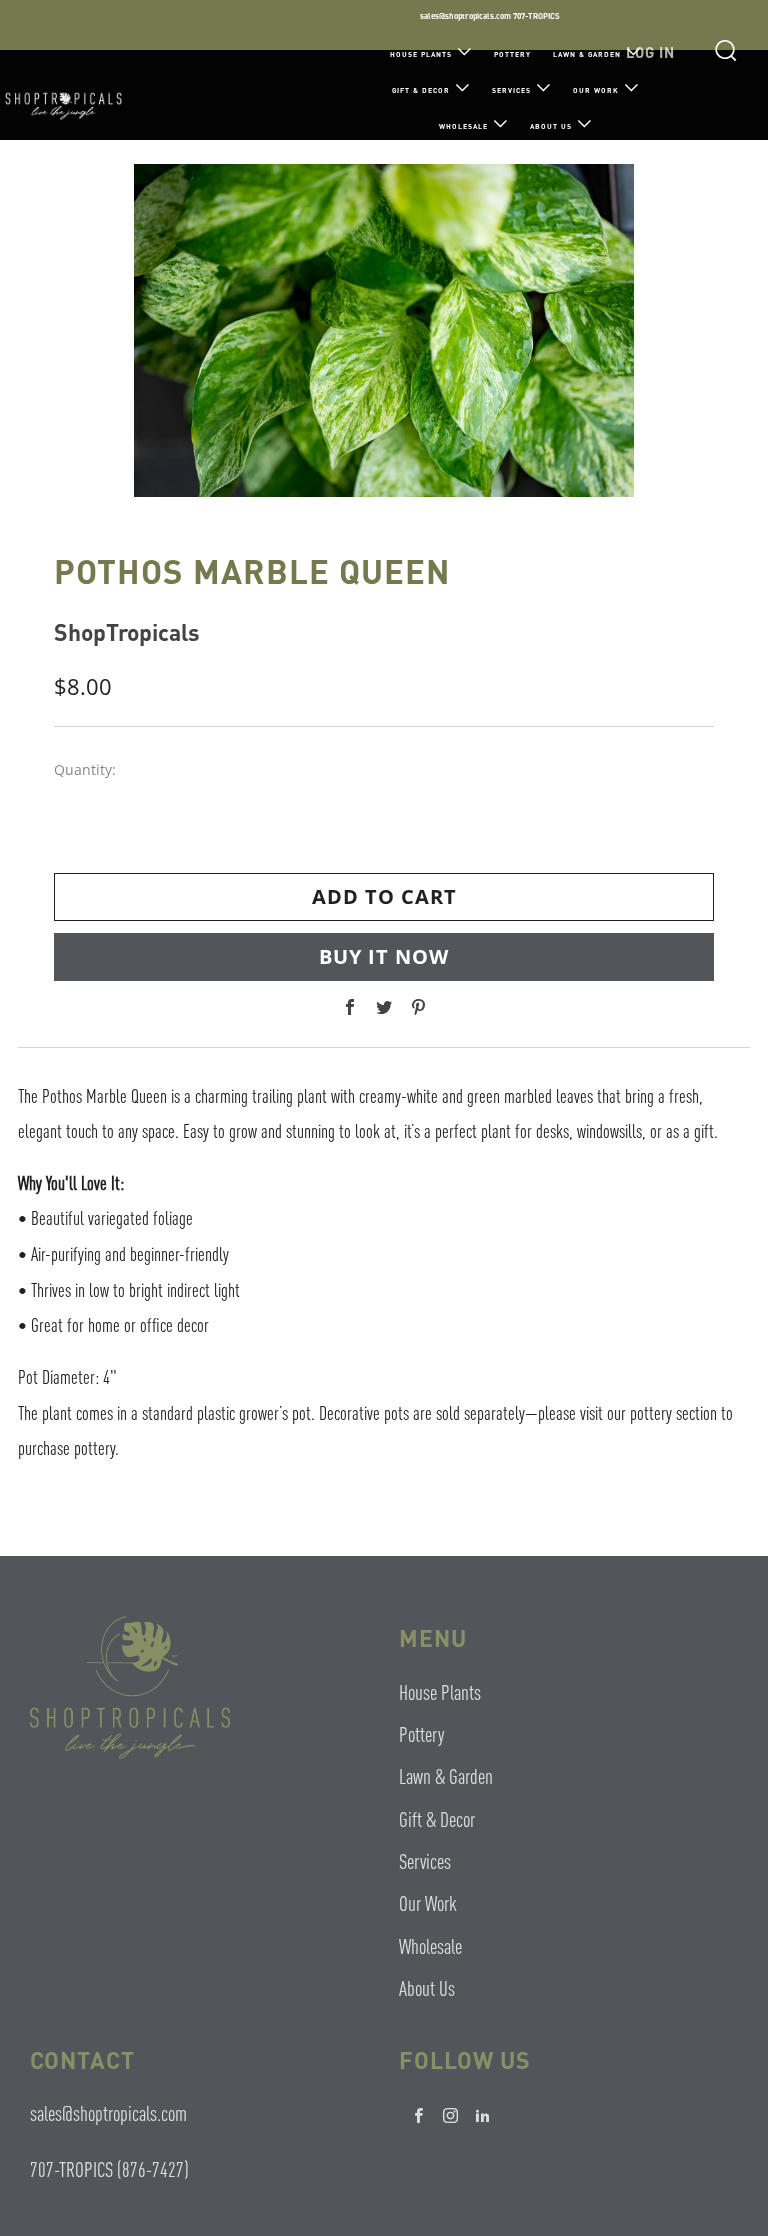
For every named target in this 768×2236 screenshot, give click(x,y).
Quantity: (85, 770)
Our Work (596, 90)
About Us (551, 126)
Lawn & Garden (587, 54)
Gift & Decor (421, 90)
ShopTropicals (127, 631)
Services (511, 90)
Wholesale (463, 126)
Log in (650, 52)
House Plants (421, 54)
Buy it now (384, 956)
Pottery (512, 54)
